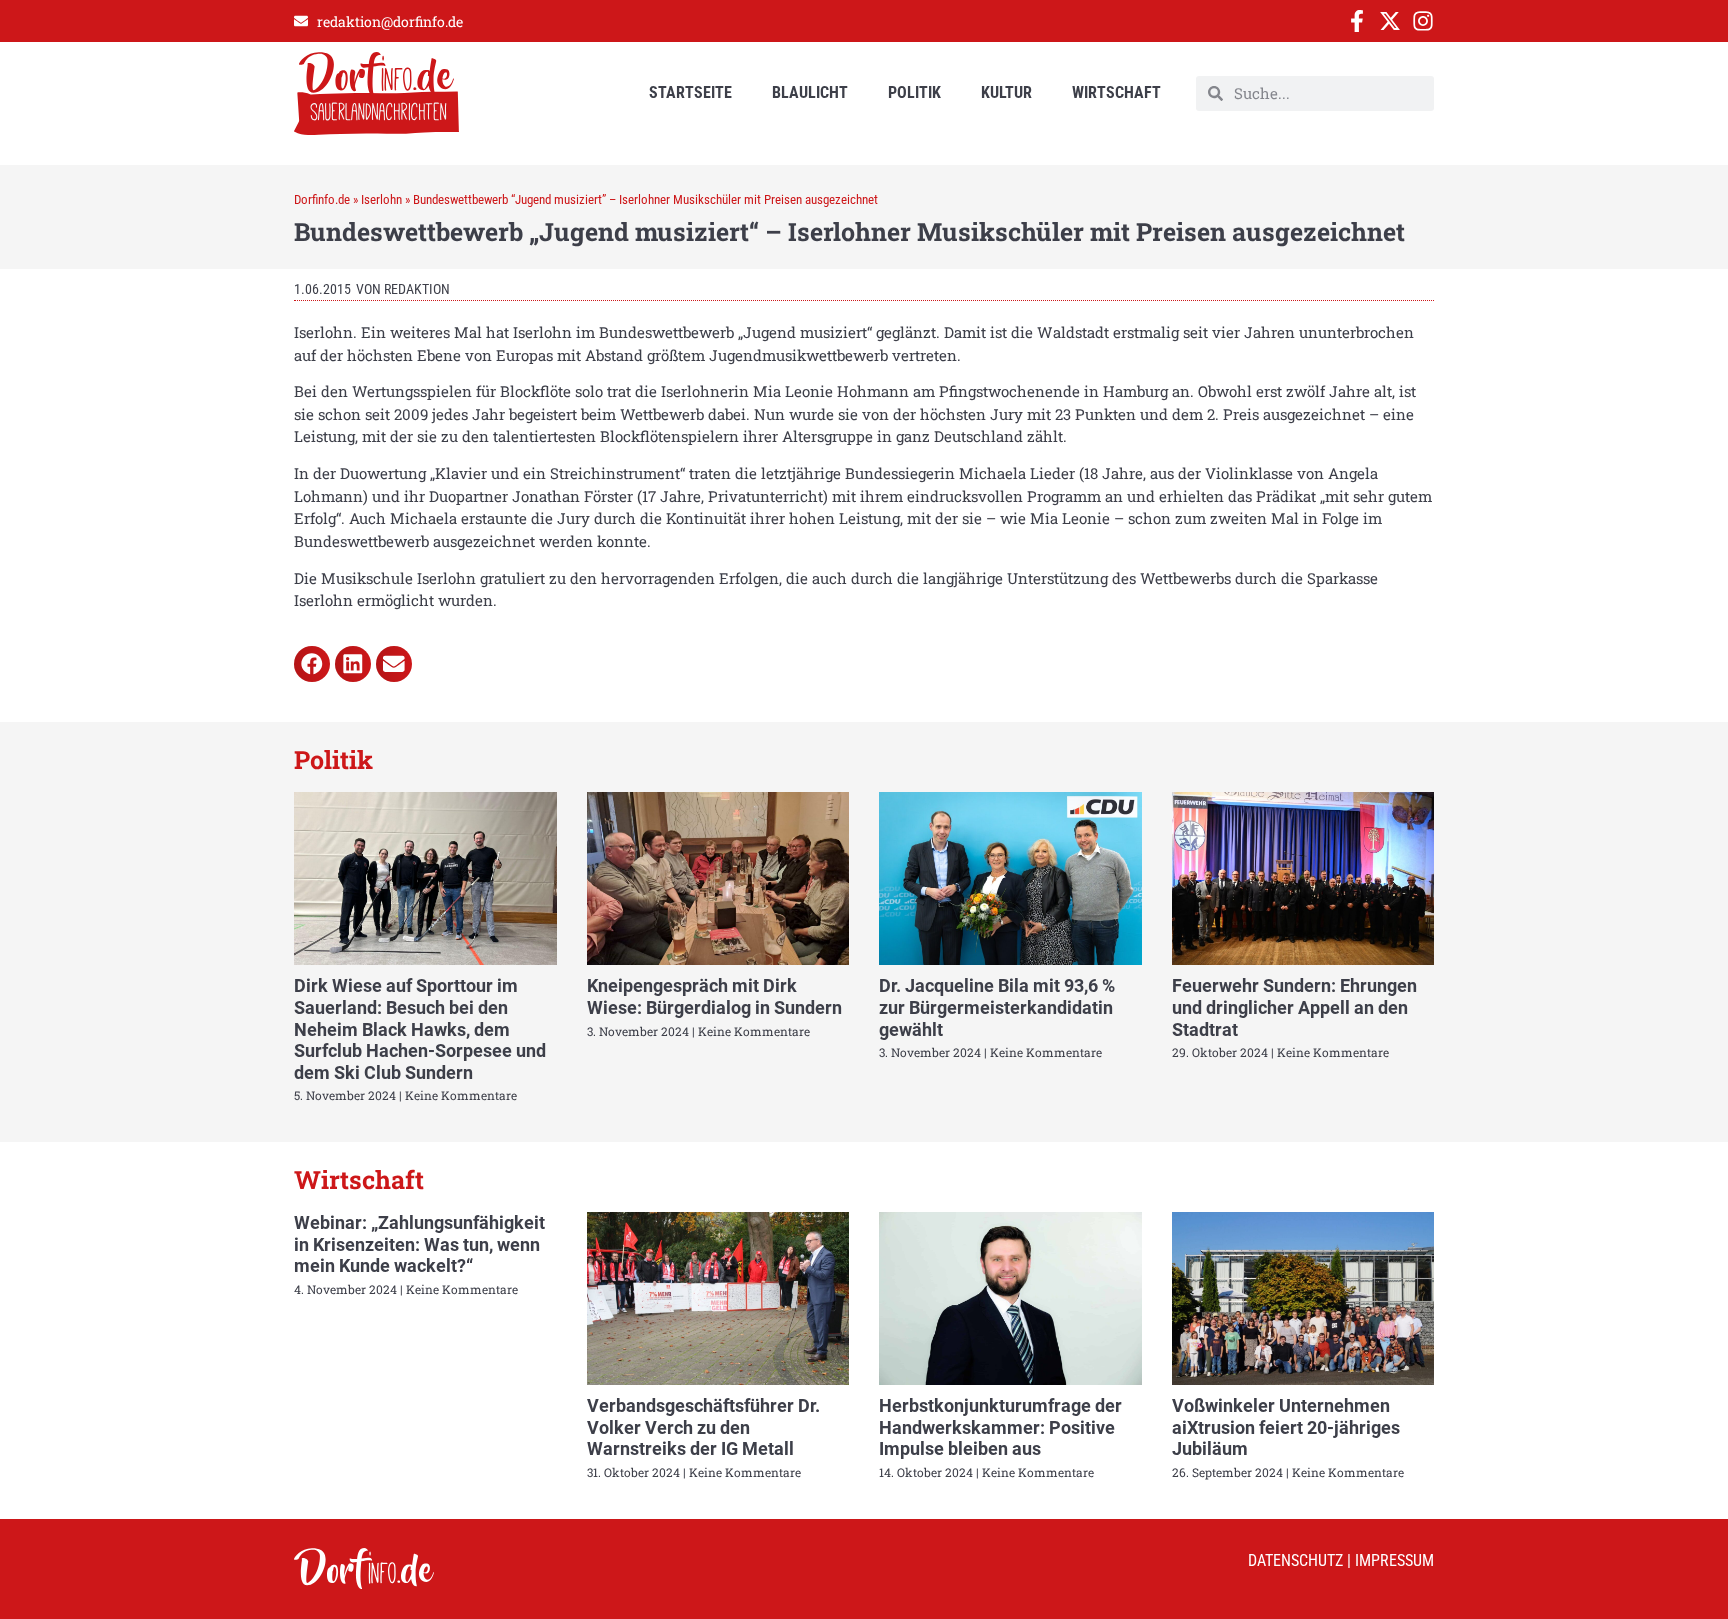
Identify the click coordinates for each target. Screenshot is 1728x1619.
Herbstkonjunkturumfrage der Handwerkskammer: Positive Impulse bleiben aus (1000, 1427)
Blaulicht (810, 92)
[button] (312, 664)
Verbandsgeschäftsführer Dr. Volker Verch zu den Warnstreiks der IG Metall (703, 1427)
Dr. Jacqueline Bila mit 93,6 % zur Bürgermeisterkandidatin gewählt (997, 1007)
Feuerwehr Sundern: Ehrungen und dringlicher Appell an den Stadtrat (1294, 1007)
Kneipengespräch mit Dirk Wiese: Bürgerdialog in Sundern (714, 996)
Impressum (1394, 1560)
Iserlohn (381, 199)
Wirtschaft (1116, 92)
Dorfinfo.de (322, 199)
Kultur (1006, 92)
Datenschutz (1295, 1560)
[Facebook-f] (1357, 21)
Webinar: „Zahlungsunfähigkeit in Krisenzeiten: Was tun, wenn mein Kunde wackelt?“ (419, 1244)
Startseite (690, 92)
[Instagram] (1423, 21)
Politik (914, 92)
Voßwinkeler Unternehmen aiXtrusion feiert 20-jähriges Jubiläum (1286, 1427)
